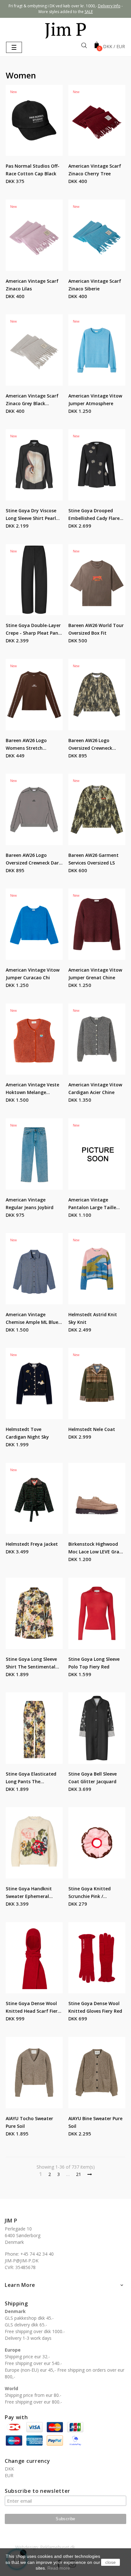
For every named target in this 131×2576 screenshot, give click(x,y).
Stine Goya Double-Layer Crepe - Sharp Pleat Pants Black (34, 630)
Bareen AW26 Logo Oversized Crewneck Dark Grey (34, 859)
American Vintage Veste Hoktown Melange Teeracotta (32, 1089)
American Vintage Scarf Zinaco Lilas (32, 285)
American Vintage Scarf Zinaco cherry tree (95, 170)
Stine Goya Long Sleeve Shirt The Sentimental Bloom (31, 1663)
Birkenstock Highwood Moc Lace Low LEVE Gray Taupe (95, 1548)
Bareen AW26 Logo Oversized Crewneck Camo (90, 745)
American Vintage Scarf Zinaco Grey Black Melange (32, 400)
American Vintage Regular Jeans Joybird (30, 1204)
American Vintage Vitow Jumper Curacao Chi (33, 974)
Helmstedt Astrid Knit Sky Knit (93, 1318)
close (110, 2562)
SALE (89, 12)
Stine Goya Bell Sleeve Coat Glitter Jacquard (93, 1778)
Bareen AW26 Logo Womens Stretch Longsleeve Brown (26, 745)
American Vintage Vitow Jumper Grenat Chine (95, 974)
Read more (59, 2568)
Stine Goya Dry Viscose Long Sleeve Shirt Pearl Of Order (31, 515)
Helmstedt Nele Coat (92, 1429)
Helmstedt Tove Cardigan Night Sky (27, 1433)
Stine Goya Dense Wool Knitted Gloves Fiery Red (95, 2007)
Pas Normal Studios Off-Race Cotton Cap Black (33, 170)
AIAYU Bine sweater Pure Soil (95, 2122)
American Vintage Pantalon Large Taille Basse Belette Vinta (92, 1204)
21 (79, 2174)
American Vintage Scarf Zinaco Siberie (95, 285)
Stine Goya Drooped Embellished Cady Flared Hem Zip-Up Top (95, 515)
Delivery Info (109, 6)
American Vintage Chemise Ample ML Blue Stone (32, 1319)
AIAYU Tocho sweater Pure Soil (29, 2122)
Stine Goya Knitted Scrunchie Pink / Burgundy (90, 1893)
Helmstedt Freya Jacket (32, 1544)
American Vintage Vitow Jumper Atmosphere (95, 400)
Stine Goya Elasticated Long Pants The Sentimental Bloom (31, 1778)
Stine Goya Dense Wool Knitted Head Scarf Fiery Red (33, 2008)
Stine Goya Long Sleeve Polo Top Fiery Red (94, 1663)
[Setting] (114, 47)
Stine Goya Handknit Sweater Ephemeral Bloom (29, 1893)
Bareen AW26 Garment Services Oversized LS (93, 859)
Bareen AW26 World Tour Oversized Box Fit (96, 629)
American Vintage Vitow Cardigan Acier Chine (95, 1088)
